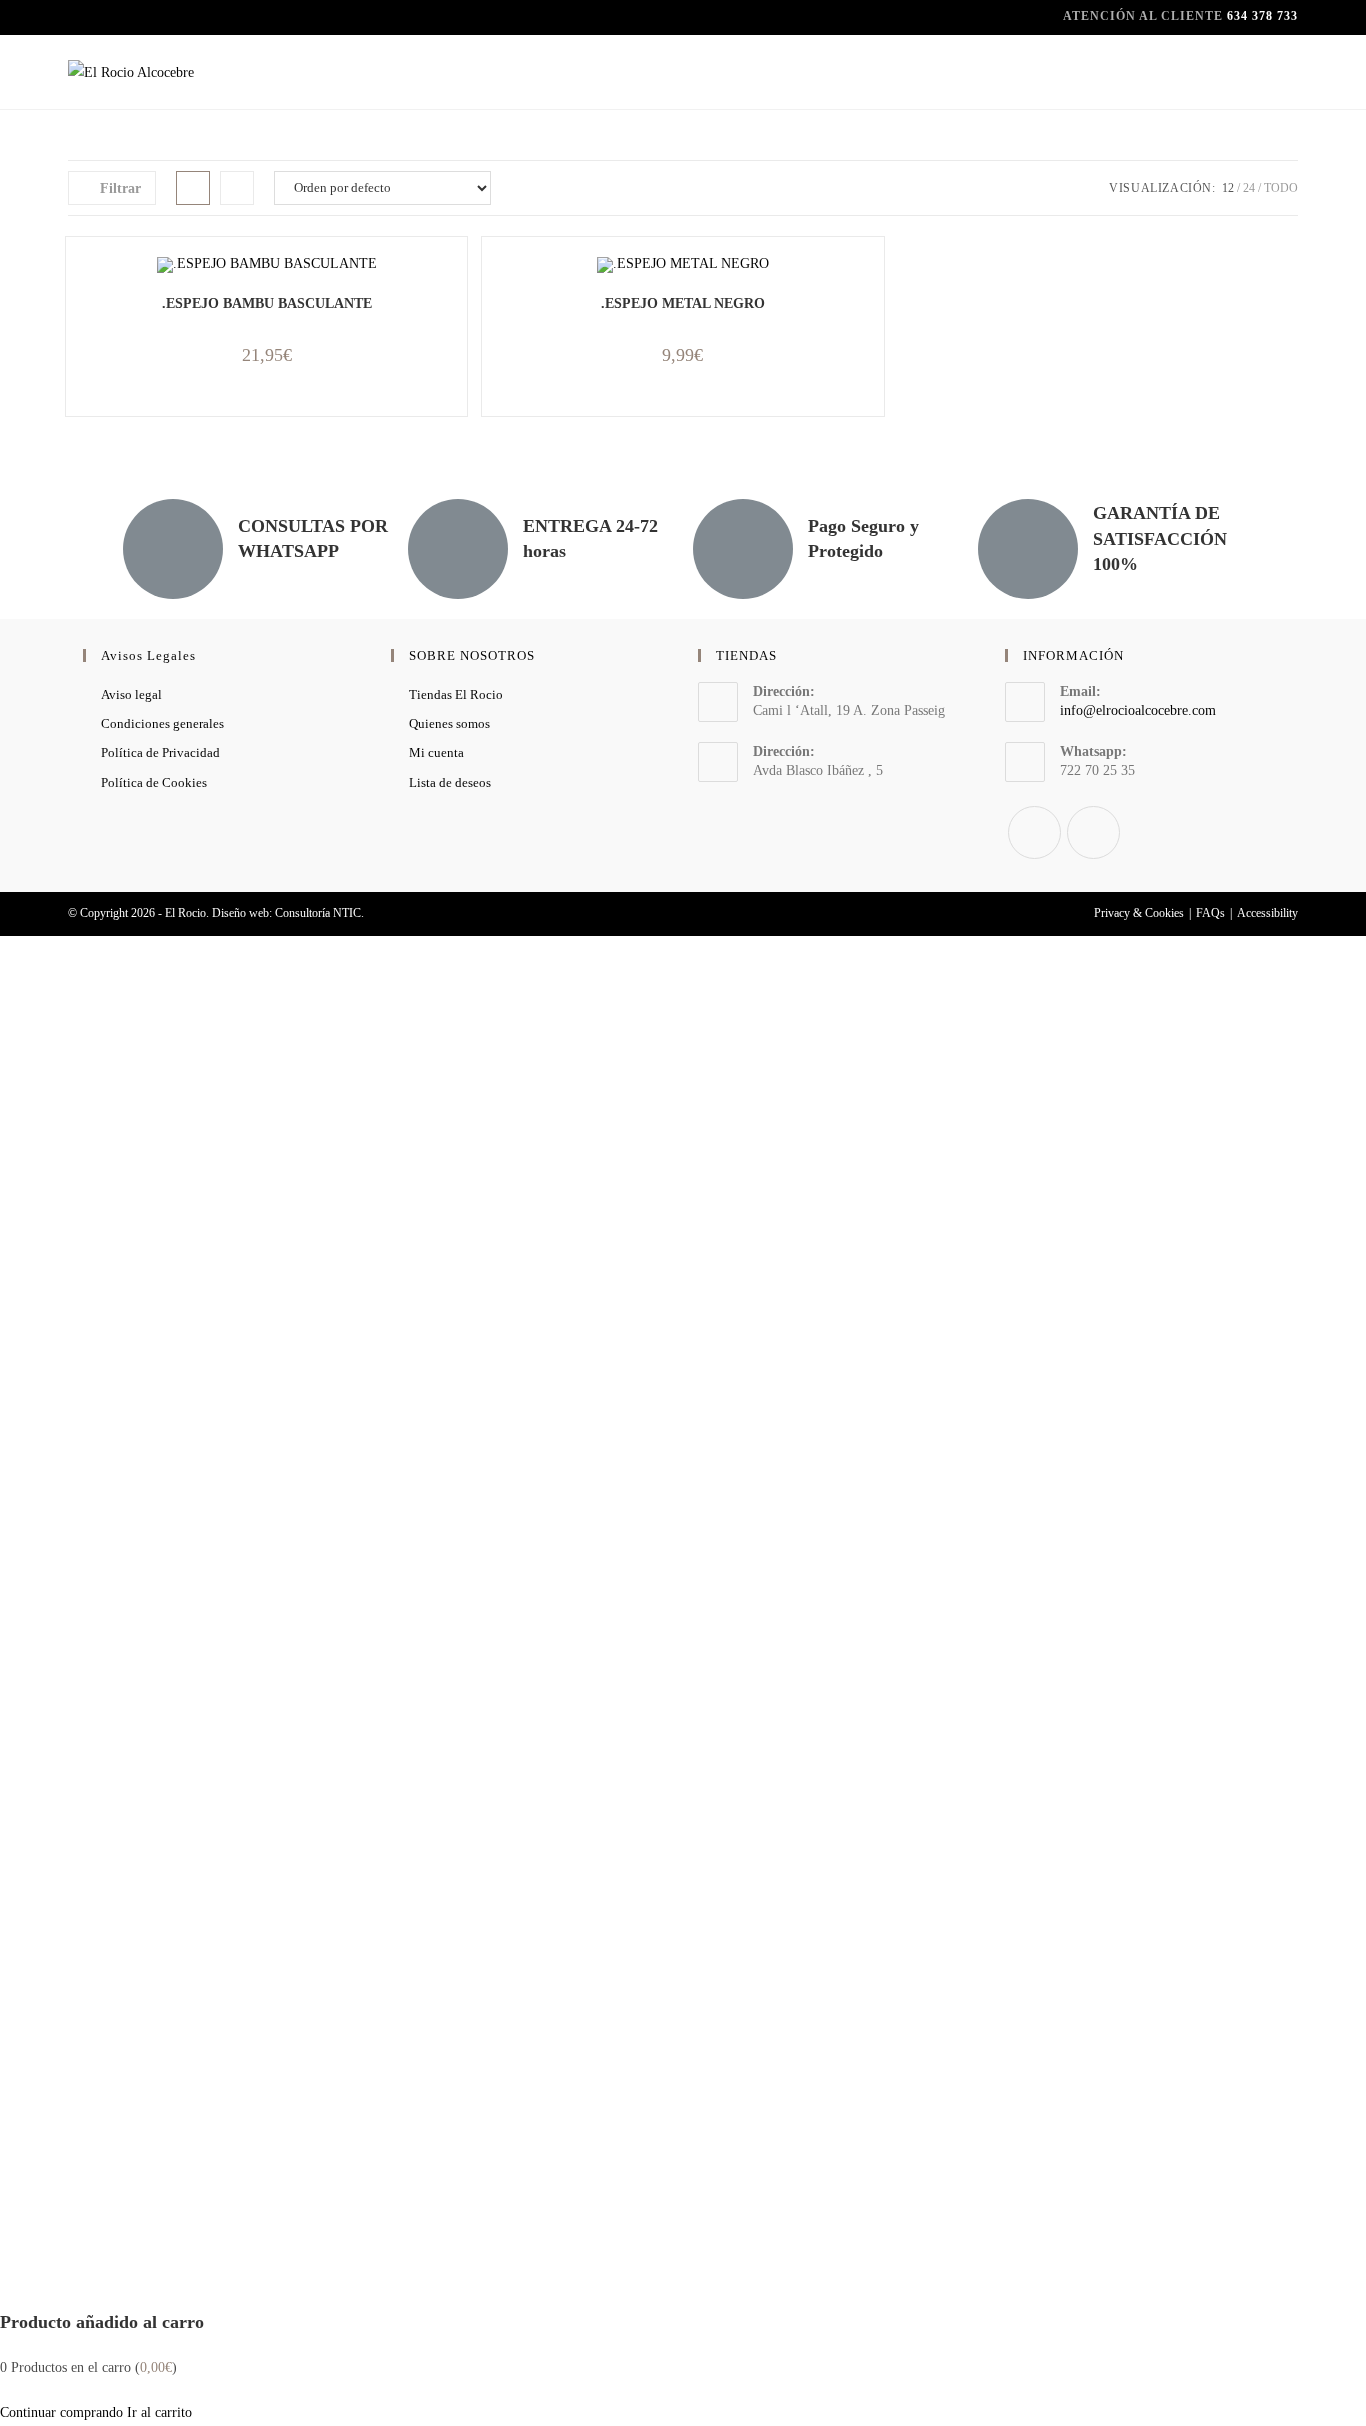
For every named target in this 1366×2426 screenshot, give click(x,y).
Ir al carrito (159, 2412)
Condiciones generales (162, 723)
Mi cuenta (436, 752)
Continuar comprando (61, 2412)
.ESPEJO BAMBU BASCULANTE (267, 303)
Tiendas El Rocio (456, 694)
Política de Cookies (154, 782)
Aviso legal (131, 694)
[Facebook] (1034, 832)
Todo (1281, 188)
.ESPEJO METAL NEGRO (683, 303)
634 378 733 (1262, 16)
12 (1228, 188)
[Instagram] (1093, 832)
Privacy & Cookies (1139, 913)
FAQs (1210, 913)
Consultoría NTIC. (319, 913)
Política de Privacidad (160, 752)
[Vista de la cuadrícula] (193, 188)
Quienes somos (449, 723)
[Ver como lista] (237, 188)
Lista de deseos (450, 782)
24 (1249, 188)
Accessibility (1267, 913)
